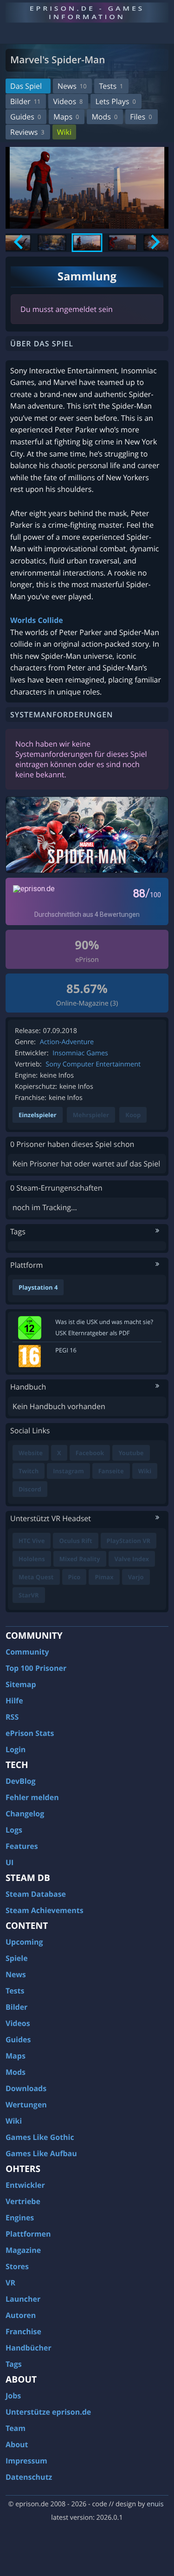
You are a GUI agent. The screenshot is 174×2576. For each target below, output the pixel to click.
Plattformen (28, 2234)
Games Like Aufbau (41, 2153)
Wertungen (26, 2105)
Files (141, 117)
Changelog (25, 1814)
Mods (104, 117)
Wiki (64, 132)
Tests (111, 86)
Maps (66, 117)
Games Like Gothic (40, 2137)
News (72, 86)
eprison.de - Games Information (87, 12)
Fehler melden (32, 1797)
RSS (12, 1717)
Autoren (21, 2315)
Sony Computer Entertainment (93, 1064)
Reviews (27, 132)
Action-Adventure (67, 1042)
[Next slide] (154, 242)
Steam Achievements (45, 1910)
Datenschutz (29, 2477)
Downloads (26, 2088)
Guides (26, 117)
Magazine (23, 2250)
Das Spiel (26, 86)
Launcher (23, 2299)
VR (10, 2283)
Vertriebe (23, 2201)
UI (10, 1862)
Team (16, 2428)
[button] (52, 243)
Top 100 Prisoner (36, 1668)
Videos (68, 101)
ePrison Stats (30, 1733)
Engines (20, 2218)
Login (16, 1749)
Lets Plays (115, 101)
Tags (14, 2364)
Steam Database (36, 1894)
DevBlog (21, 1781)
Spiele (17, 1958)
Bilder (25, 101)
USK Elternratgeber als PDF (92, 1333)
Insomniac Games (80, 1053)
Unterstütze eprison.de (48, 2412)
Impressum (26, 2461)
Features (22, 1846)
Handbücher (29, 2348)
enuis (155, 2504)
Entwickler (25, 2185)
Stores (17, 2266)
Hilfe (14, 1701)
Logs (14, 1830)
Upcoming (24, 1942)
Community (27, 1652)
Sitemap (21, 1684)
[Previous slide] (19, 242)
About (17, 2444)
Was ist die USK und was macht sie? (104, 1322)
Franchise (23, 2331)
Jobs (13, 2396)
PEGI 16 (66, 1350)
